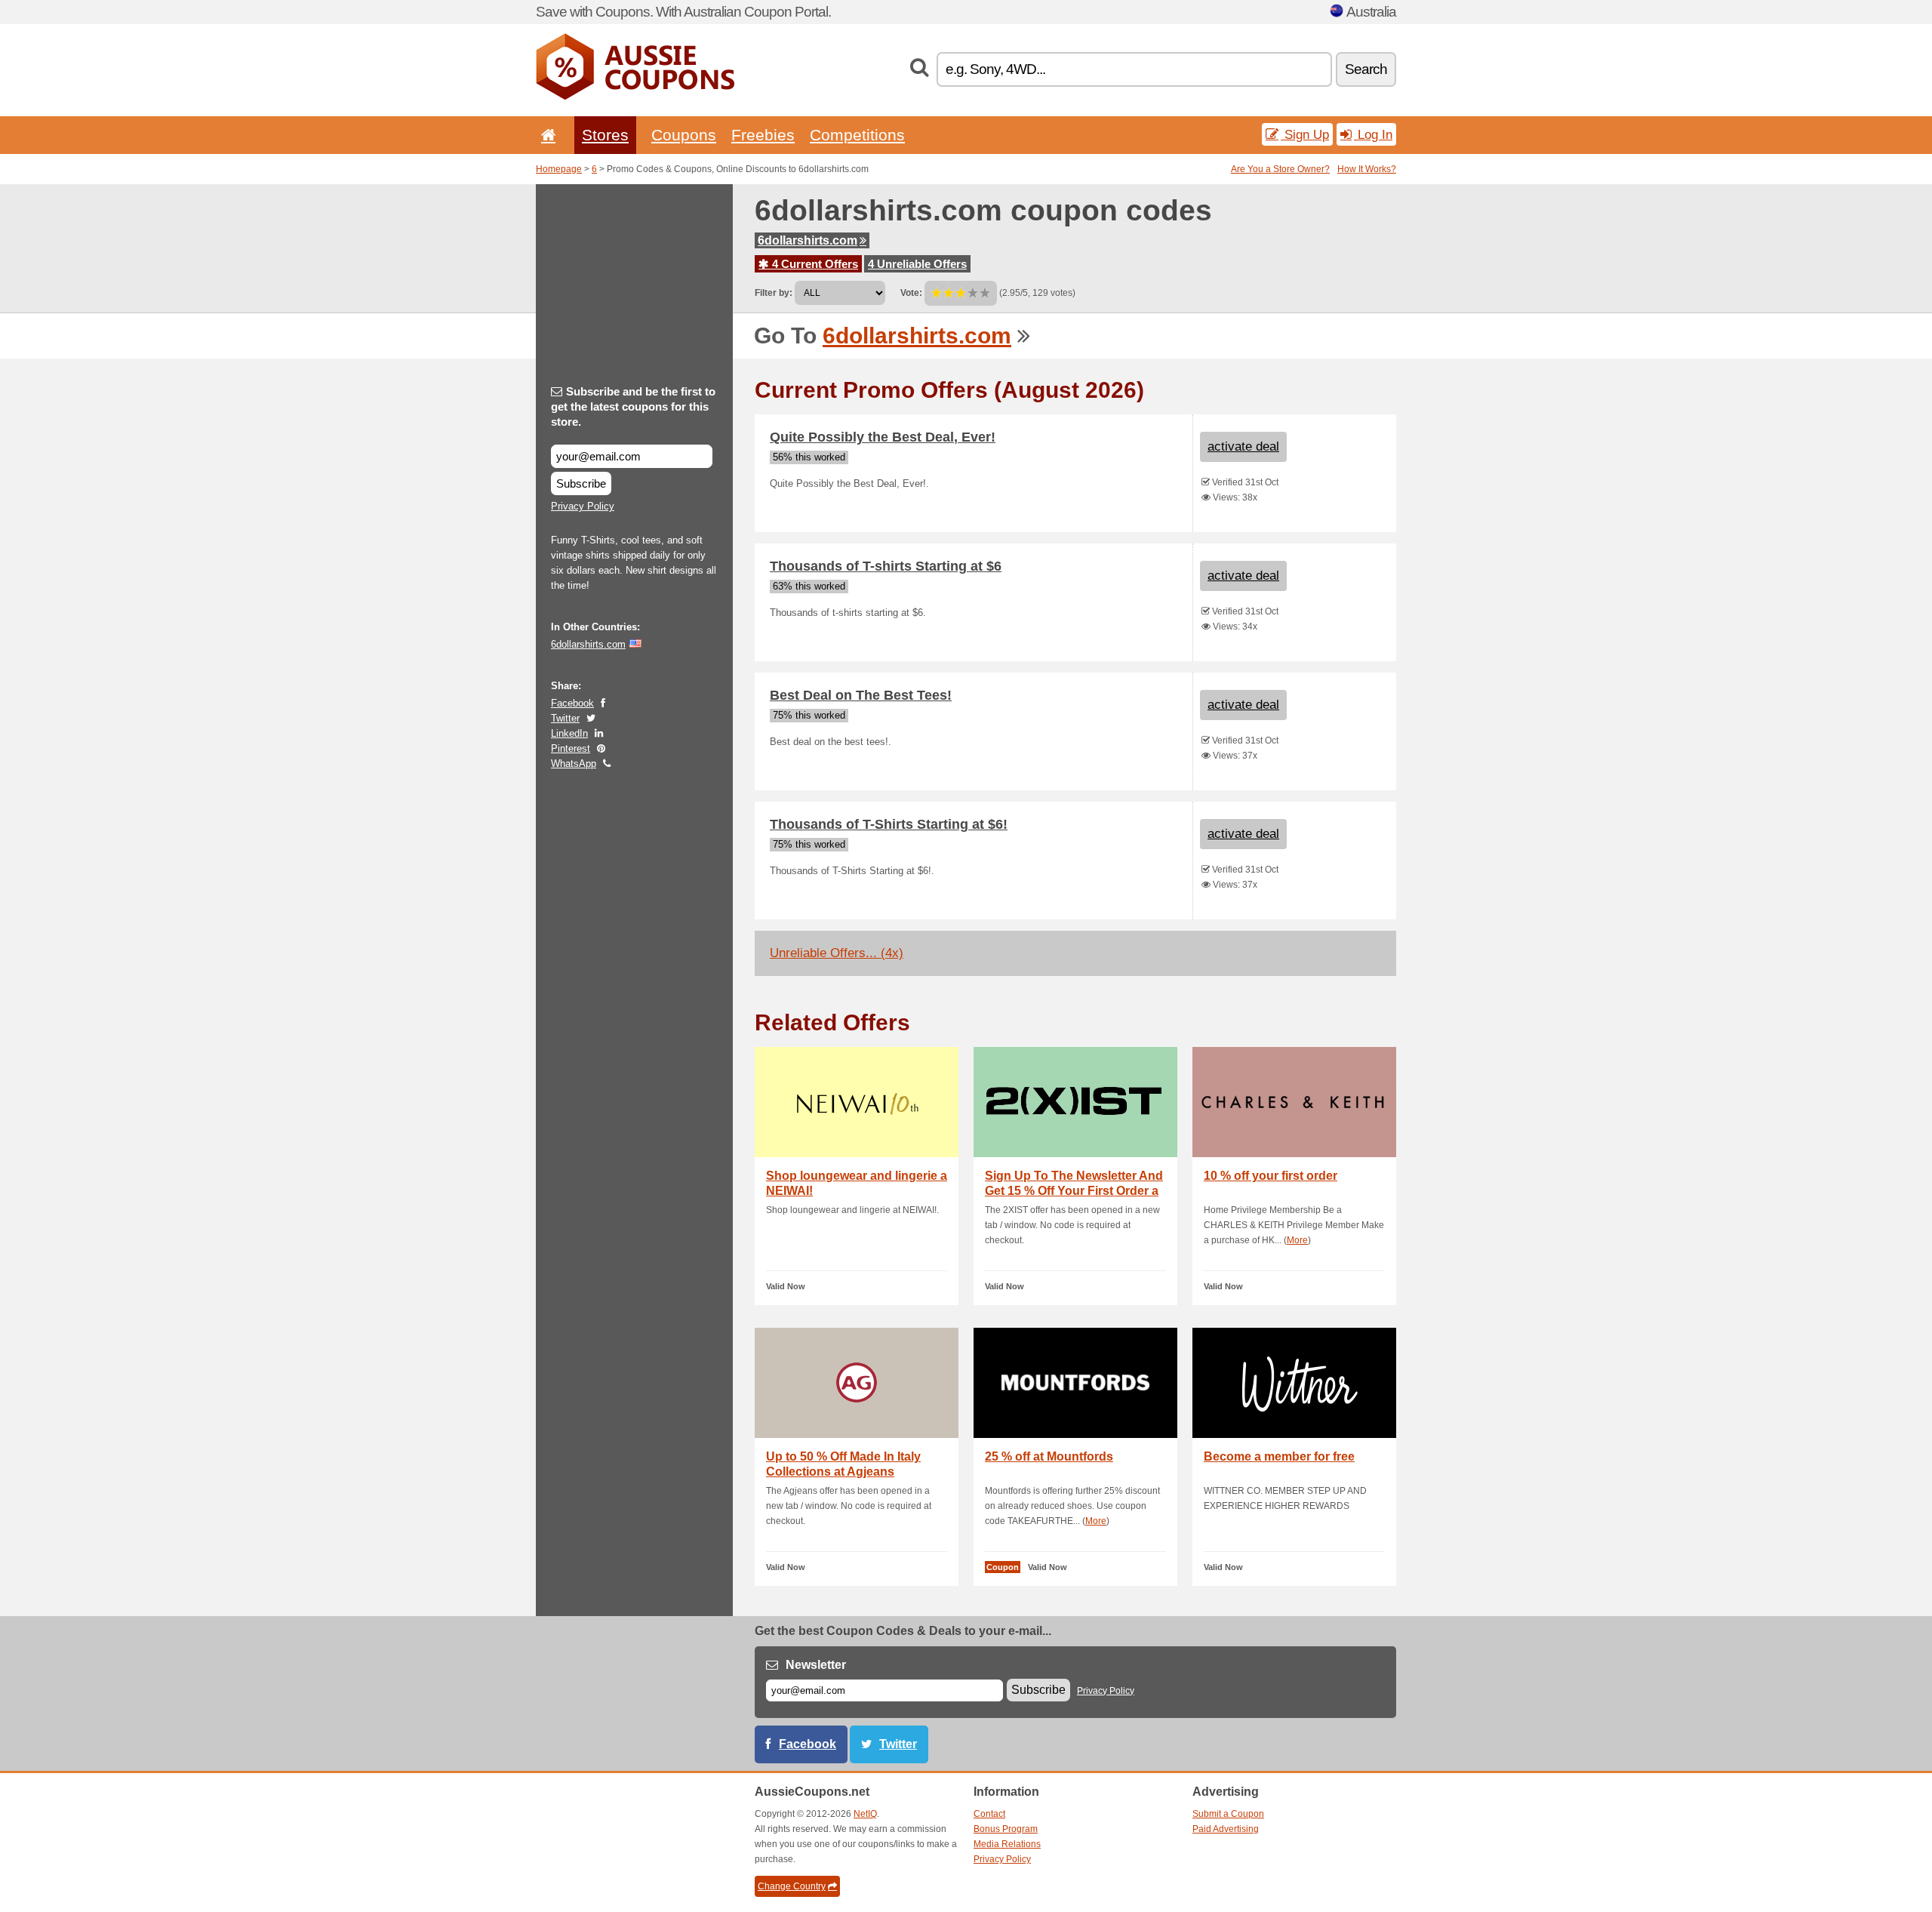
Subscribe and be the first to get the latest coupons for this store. (633, 406)
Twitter (565, 718)
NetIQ (865, 1814)
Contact (989, 1814)
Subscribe (581, 483)
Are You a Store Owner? (1280, 169)
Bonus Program (1006, 1829)
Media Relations (1007, 1844)
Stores (605, 135)
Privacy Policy (583, 506)
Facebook (572, 703)
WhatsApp (574, 764)
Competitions (857, 135)
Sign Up (1305, 134)
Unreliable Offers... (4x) (837, 953)
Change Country (792, 1886)
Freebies (763, 135)
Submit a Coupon (1228, 1814)
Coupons (684, 135)
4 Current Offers (814, 264)
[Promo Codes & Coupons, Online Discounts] (635, 97)
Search (1366, 69)
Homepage (559, 169)
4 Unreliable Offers (917, 264)
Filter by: (774, 293)
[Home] (546, 135)
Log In (1373, 134)
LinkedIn (569, 733)
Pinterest (571, 748)
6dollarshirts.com (808, 240)
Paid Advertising (1226, 1829)
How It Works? (1367, 169)
